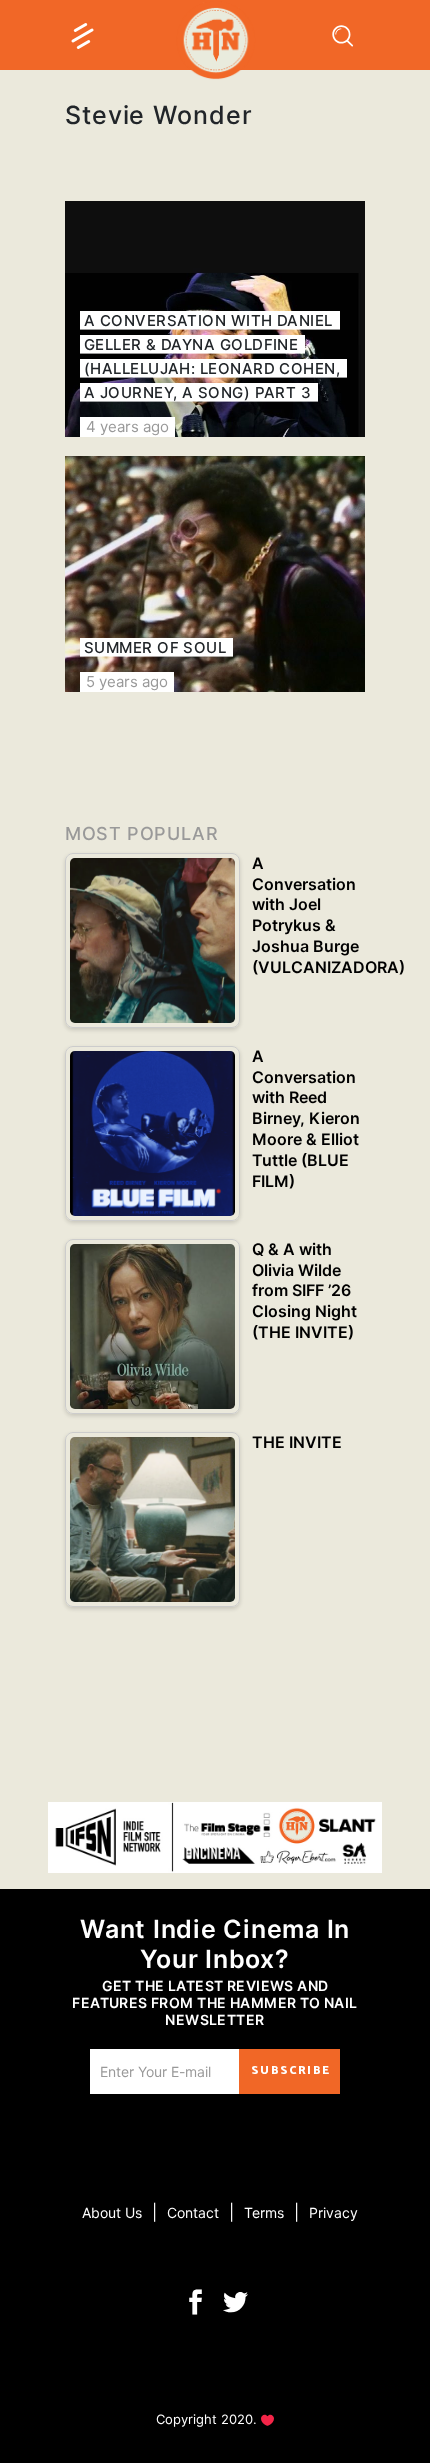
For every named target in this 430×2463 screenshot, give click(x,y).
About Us (112, 2212)
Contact (193, 2212)
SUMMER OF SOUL (155, 647)
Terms (264, 2212)
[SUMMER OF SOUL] (215, 574)
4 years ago (127, 426)
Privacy (333, 2212)
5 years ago (127, 681)
